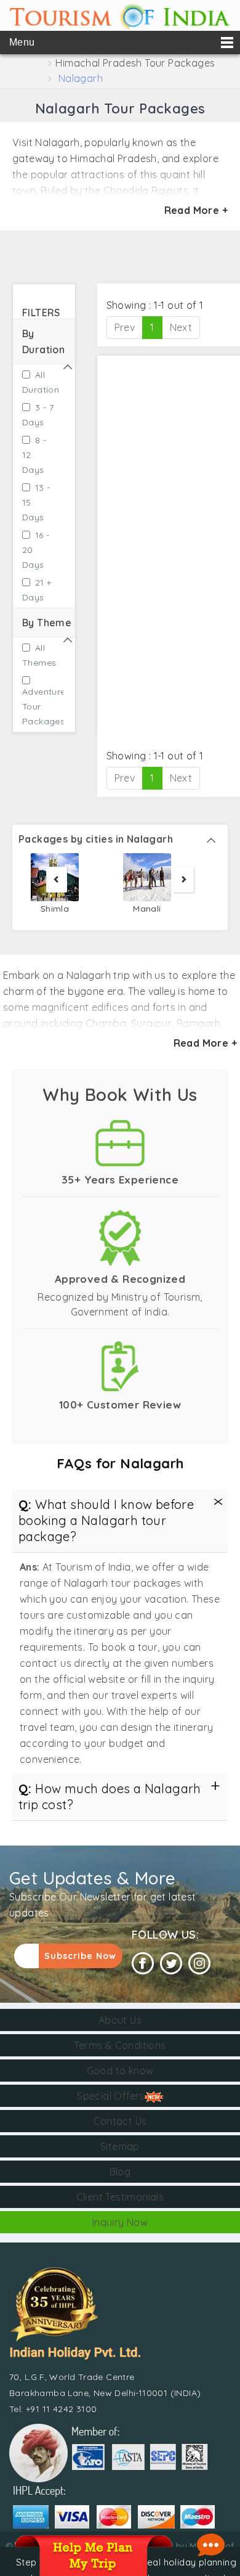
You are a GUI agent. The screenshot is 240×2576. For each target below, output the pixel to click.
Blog (120, 2172)
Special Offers (111, 2096)
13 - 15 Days (36, 502)
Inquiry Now (120, 2222)
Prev (125, 327)
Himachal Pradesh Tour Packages (135, 63)
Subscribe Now (80, 1956)
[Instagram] (199, 1964)
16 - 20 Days (36, 550)
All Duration (38, 382)
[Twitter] (171, 1964)
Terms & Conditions (120, 2045)
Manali (147, 908)
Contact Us (120, 2121)
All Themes (38, 655)
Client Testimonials (120, 2197)
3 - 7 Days (38, 415)
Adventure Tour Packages (38, 706)
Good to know (120, 2071)
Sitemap (120, 2146)
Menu (22, 42)
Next (181, 327)
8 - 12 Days (34, 455)
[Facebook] (143, 1964)
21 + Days (37, 590)
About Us (120, 2020)
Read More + (196, 210)
